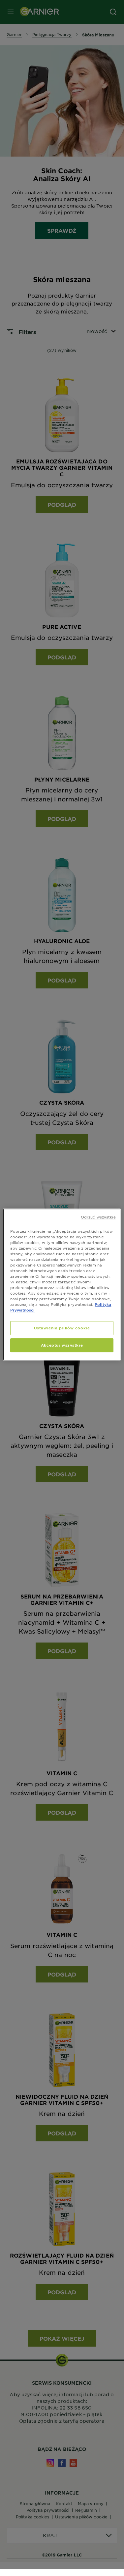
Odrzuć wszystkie (98, 1217)
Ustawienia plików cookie (62, 1328)
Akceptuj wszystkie (62, 1345)
